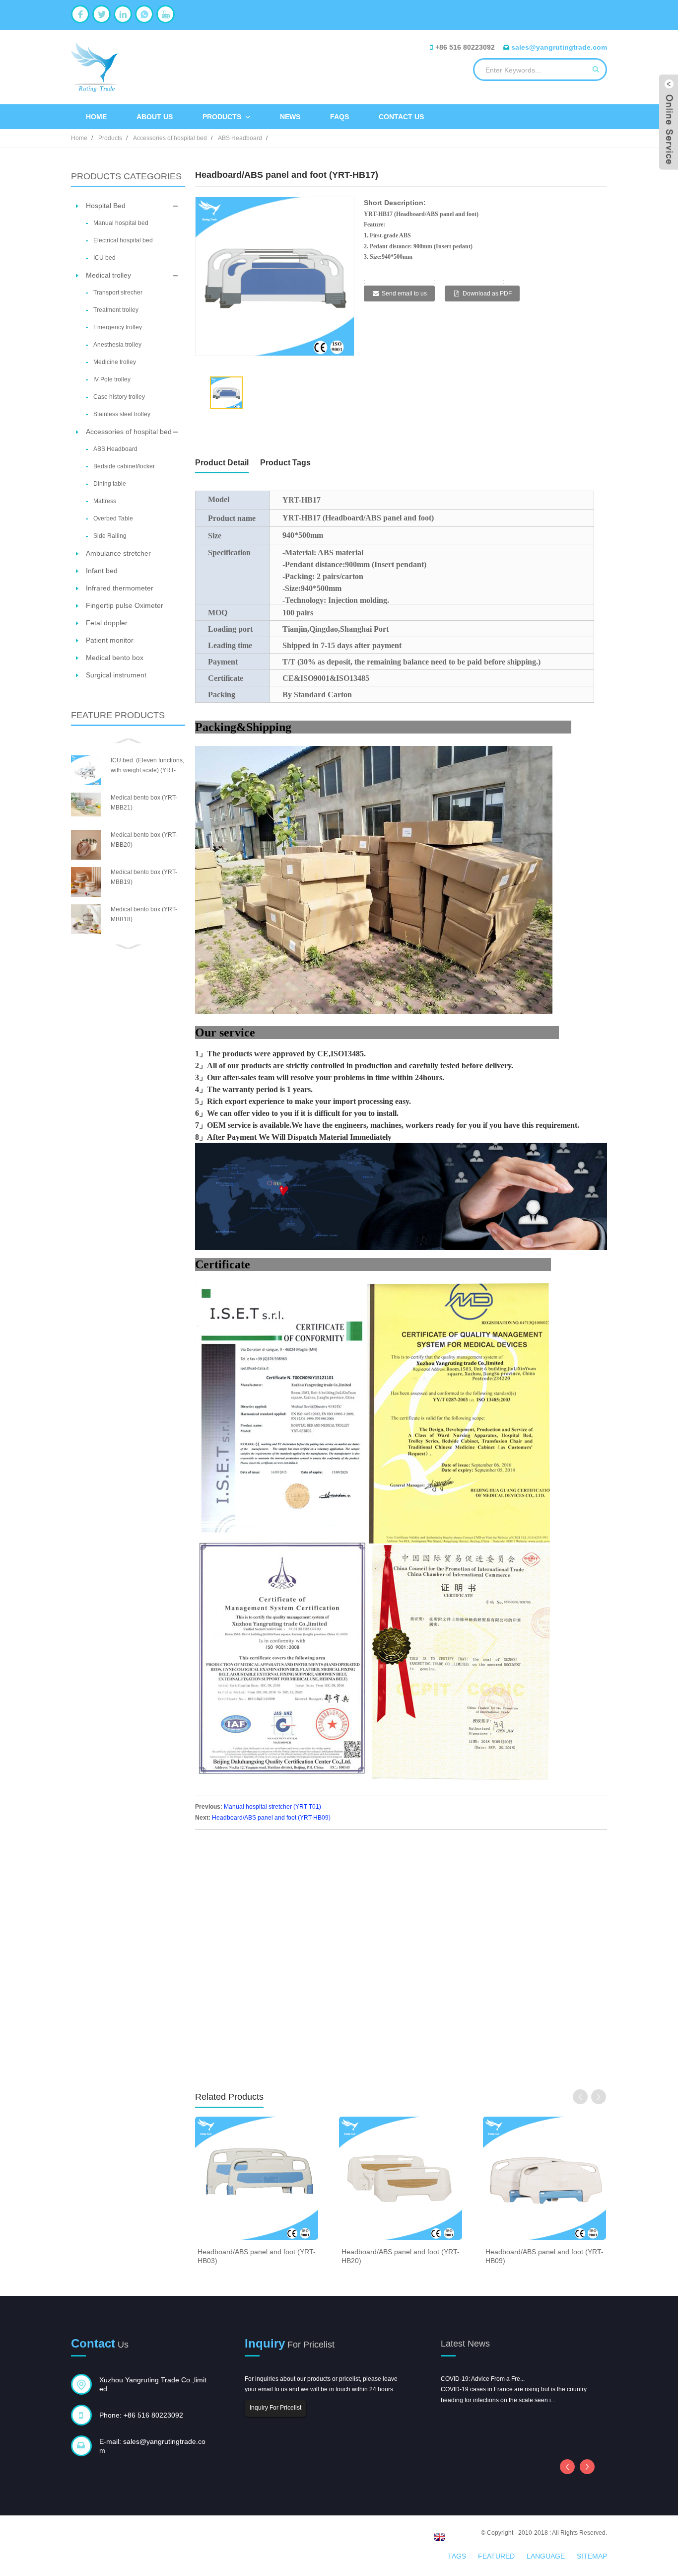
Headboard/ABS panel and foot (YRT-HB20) (401, 2256)
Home (96, 117)
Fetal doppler (107, 623)
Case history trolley (119, 397)
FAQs (339, 117)
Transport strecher (118, 293)
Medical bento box (115, 658)
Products (222, 117)
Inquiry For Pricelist (275, 2408)
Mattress (105, 501)
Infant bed (102, 571)
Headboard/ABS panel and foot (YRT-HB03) (257, 2256)
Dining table (110, 484)
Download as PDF (487, 294)
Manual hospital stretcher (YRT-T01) (272, 1807)
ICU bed (104, 258)
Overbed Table (113, 518)
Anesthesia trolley (117, 345)
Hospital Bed (106, 206)
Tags (457, 2556)
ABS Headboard (240, 138)
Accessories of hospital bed (170, 138)
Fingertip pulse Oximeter (125, 605)
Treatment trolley (116, 310)
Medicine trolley (115, 362)
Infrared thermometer (120, 588)
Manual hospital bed (121, 223)
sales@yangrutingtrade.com (559, 47)
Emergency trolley (118, 327)
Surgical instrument (116, 675)
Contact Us (401, 117)
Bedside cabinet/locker (124, 466)
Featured (496, 2556)
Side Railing (110, 536)
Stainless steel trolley (122, 414)
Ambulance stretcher (118, 553)
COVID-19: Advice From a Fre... (483, 2379)
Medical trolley (108, 275)
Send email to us (404, 294)
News (290, 117)
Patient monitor (110, 640)
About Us (155, 117)
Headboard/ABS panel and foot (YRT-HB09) (271, 1818)
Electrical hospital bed (123, 240)
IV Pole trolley (112, 379)
